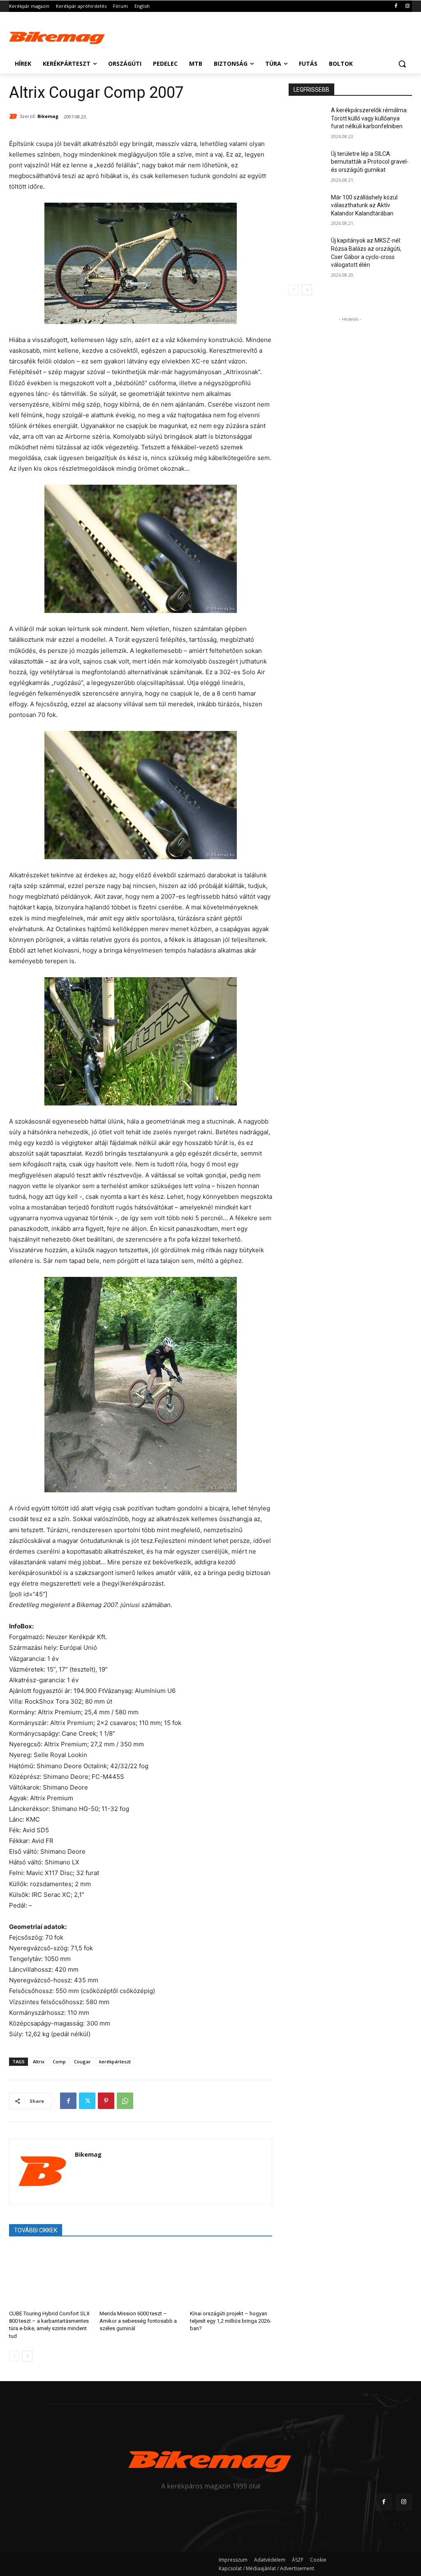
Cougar (82, 2061)
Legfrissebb (311, 90)
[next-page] (27, 2356)
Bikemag (48, 116)
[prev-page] (14, 2356)
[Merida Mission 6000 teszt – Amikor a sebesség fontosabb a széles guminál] (141, 2276)
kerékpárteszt (115, 2061)
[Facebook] (396, 6)
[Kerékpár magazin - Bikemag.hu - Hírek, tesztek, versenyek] (57, 37)
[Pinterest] (106, 2101)
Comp (59, 2061)
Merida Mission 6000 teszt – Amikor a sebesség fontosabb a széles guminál (138, 2321)
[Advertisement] (202, 36)
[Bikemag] (14, 116)
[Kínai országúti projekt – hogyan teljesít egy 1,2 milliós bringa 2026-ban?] (231, 2276)
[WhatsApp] (125, 2101)
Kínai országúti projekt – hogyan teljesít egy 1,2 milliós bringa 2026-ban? (231, 2321)
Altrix (39, 2061)
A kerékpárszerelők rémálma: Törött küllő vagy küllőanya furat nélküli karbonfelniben (369, 118)
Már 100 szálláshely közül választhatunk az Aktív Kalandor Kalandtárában (364, 205)
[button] (402, 64)
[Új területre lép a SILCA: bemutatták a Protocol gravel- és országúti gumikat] (307, 163)
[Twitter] (87, 2101)
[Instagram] (407, 6)
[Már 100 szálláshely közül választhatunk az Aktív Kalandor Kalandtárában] (307, 207)
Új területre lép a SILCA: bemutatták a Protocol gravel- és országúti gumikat (370, 162)
